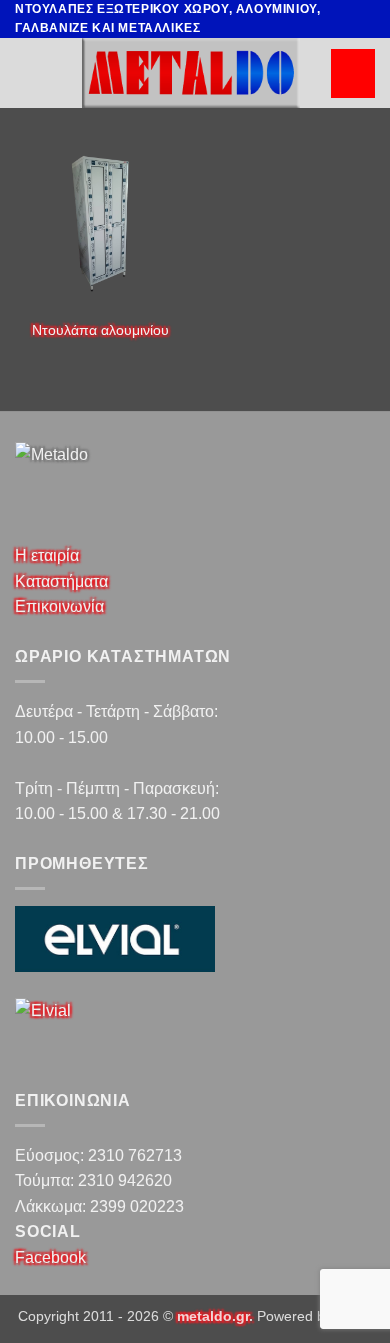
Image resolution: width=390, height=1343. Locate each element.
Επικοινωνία (59, 606)
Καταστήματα (61, 581)
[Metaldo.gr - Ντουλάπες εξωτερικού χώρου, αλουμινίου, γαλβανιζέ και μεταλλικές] (191, 73)
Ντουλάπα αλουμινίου (100, 330)
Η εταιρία (47, 555)
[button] (353, 73)
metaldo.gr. (215, 1316)
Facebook (50, 1257)
